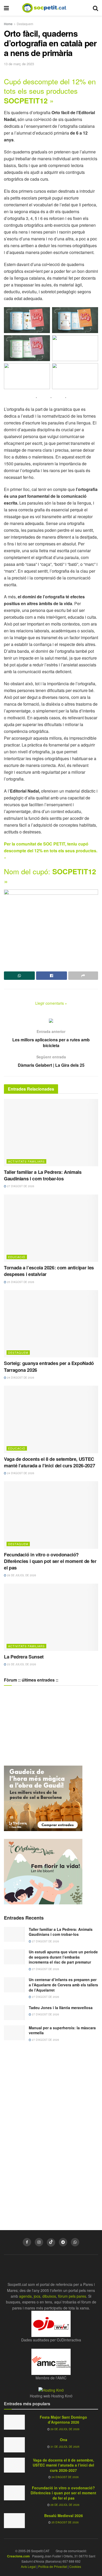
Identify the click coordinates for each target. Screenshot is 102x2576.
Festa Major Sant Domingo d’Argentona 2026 (63, 2420)
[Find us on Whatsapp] (75, 2242)
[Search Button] (95, 8)
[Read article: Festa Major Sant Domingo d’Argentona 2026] (14, 2422)
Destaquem (25, 24)
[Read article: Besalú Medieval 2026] (14, 2521)
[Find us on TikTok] (51, 2242)
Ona (64, 2440)
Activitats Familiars (26, 1161)
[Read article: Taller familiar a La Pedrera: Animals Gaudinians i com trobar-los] (51, 1133)
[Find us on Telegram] (63, 2242)
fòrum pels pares (72, 2296)
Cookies (75, 2566)
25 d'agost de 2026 (20, 1282)
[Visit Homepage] (48, 8)
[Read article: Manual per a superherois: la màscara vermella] (14, 2033)
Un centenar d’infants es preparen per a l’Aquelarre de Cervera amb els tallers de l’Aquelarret (63, 1985)
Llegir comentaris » (51, 1003)
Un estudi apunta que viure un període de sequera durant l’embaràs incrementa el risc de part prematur (63, 1957)
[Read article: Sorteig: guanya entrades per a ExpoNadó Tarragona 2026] (51, 1324)
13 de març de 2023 (19, 64)
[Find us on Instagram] (39, 2242)
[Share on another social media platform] (83, 976)
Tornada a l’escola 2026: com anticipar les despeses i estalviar (49, 1271)
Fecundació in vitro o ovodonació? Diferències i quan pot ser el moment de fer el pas (50, 1561)
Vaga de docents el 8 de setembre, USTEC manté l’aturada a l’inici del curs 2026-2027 (49, 1462)
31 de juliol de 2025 (65, 2447)
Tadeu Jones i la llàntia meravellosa (61, 2008)
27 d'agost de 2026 (20, 1186)
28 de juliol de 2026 (21, 1575)
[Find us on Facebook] (27, 2242)
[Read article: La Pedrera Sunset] (51, 1617)
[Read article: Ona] (14, 2445)
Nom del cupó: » (50, 876)
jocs (37, 2296)
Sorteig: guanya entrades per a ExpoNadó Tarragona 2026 (49, 1366)
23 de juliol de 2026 (21, 1664)
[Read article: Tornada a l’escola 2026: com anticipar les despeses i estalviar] (51, 1228)
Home (8, 24)
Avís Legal (28, 2566)
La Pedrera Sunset (24, 1657)
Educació (17, 1257)
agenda (25, 2296)
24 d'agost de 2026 (20, 1378)
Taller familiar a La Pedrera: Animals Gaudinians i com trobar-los (43, 1175)
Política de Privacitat (53, 2566)
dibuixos (49, 2296)
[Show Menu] (6, 8)
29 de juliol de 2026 (65, 2429)
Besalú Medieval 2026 (64, 2516)
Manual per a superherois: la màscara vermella (62, 2030)
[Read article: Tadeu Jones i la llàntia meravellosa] (14, 2013)
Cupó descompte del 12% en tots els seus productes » (50, 91)
